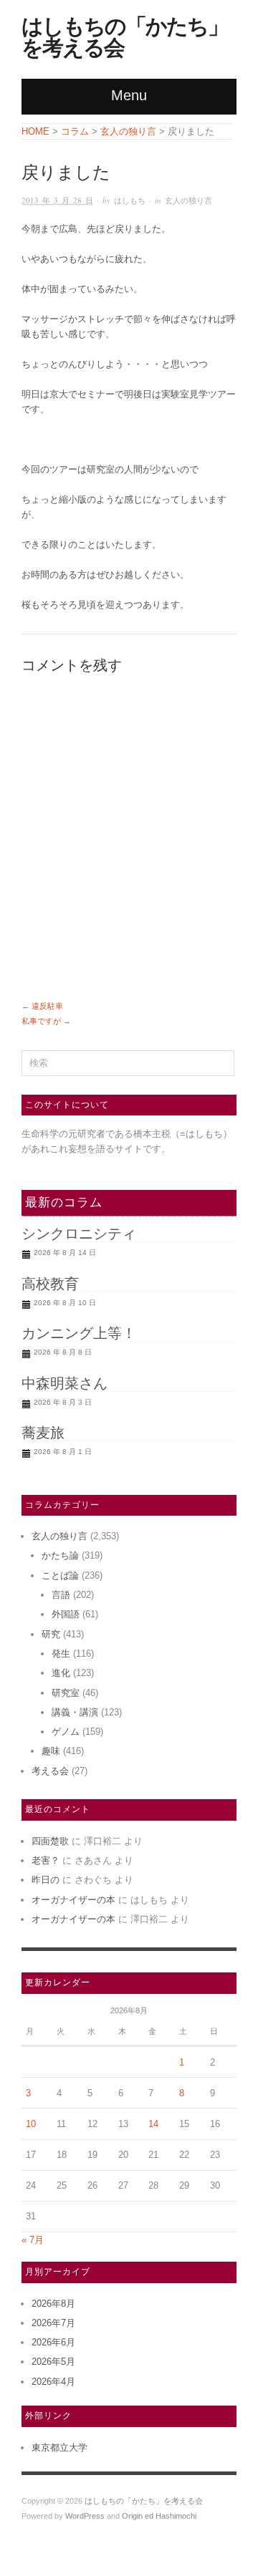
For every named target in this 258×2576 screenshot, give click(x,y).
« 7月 (33, 2240)
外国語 (66, 1614)
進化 (61, 1673)
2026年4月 (53, 2382)
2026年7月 (53, 2323)
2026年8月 (53, 2304)
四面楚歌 (50, 1841)
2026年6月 (53, 2342)
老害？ (46, 1860)
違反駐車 (47, 1006)
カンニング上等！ (79, 1333)
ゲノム (66, 1732)
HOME (35, 131)
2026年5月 (53, 2362)
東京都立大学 (59, 2447)
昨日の (46, 1880)
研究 (51, 1634)
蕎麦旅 (43, 1433)
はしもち (130, 200)
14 (153, 2124)
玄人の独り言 (188, 200)
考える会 (50, 1771)
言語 (61, 1595)
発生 (61, 1653)
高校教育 (50, 1284)
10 (31, 2124)
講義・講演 (75, 1712)
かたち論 (60, 1555)
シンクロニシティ (79, 1234)
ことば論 (60, 1575)
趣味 (51, 1751)
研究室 (66, 1693)
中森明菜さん (64, 1383)
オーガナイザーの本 (73, 1900)
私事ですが (41, 1021)
